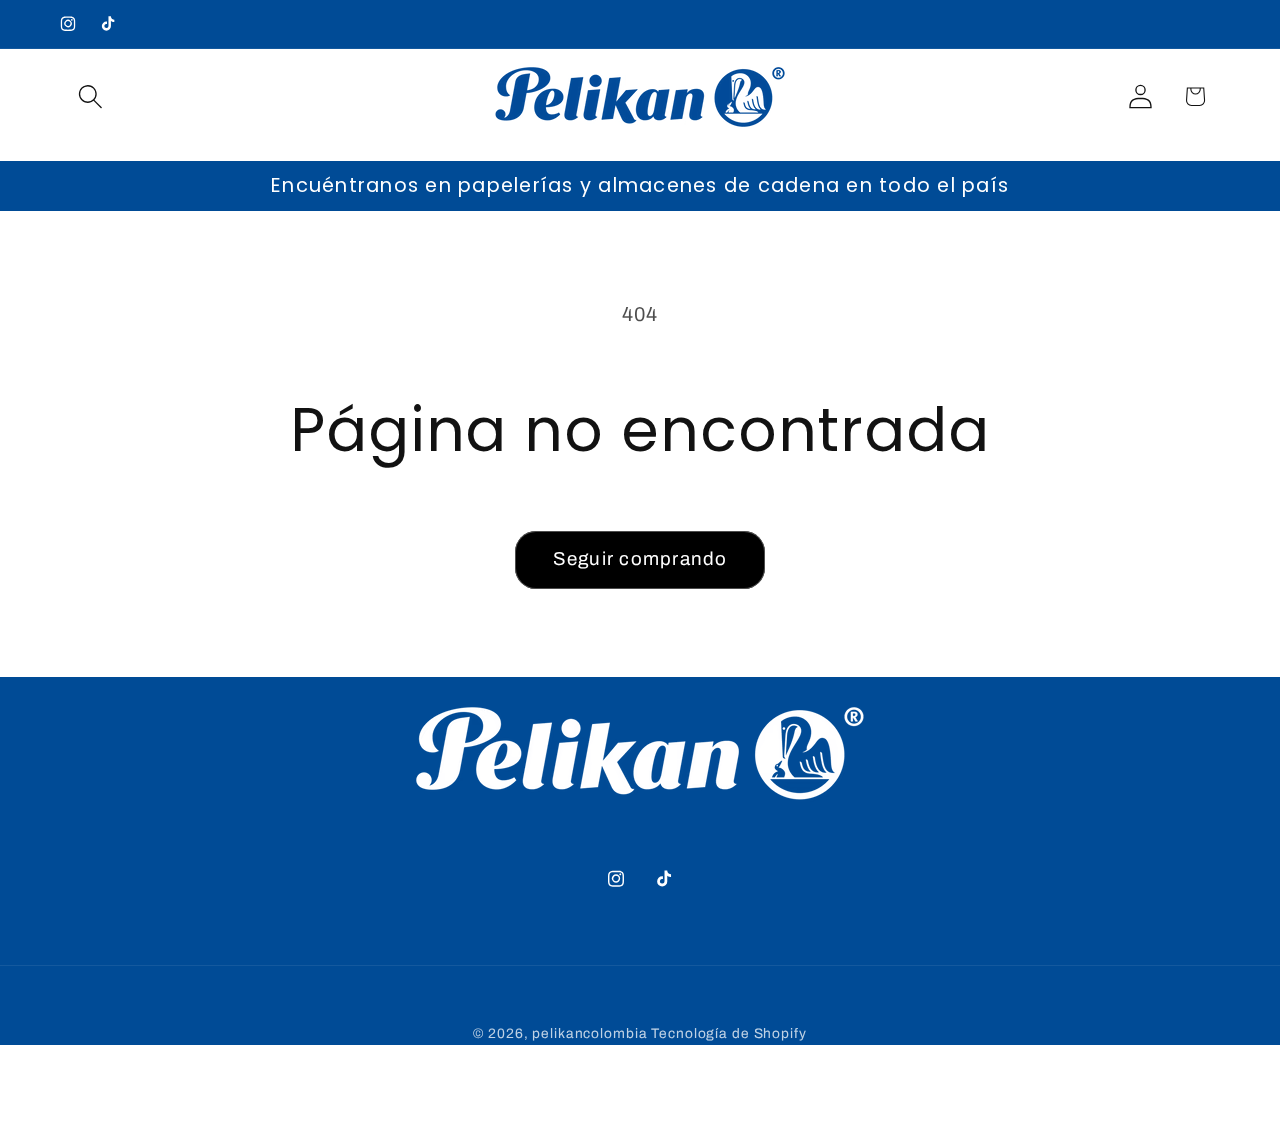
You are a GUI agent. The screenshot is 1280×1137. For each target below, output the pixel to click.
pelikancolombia (589, 1033)
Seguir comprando (640, 559)
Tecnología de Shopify (728, 1033)
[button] (90, 96)
